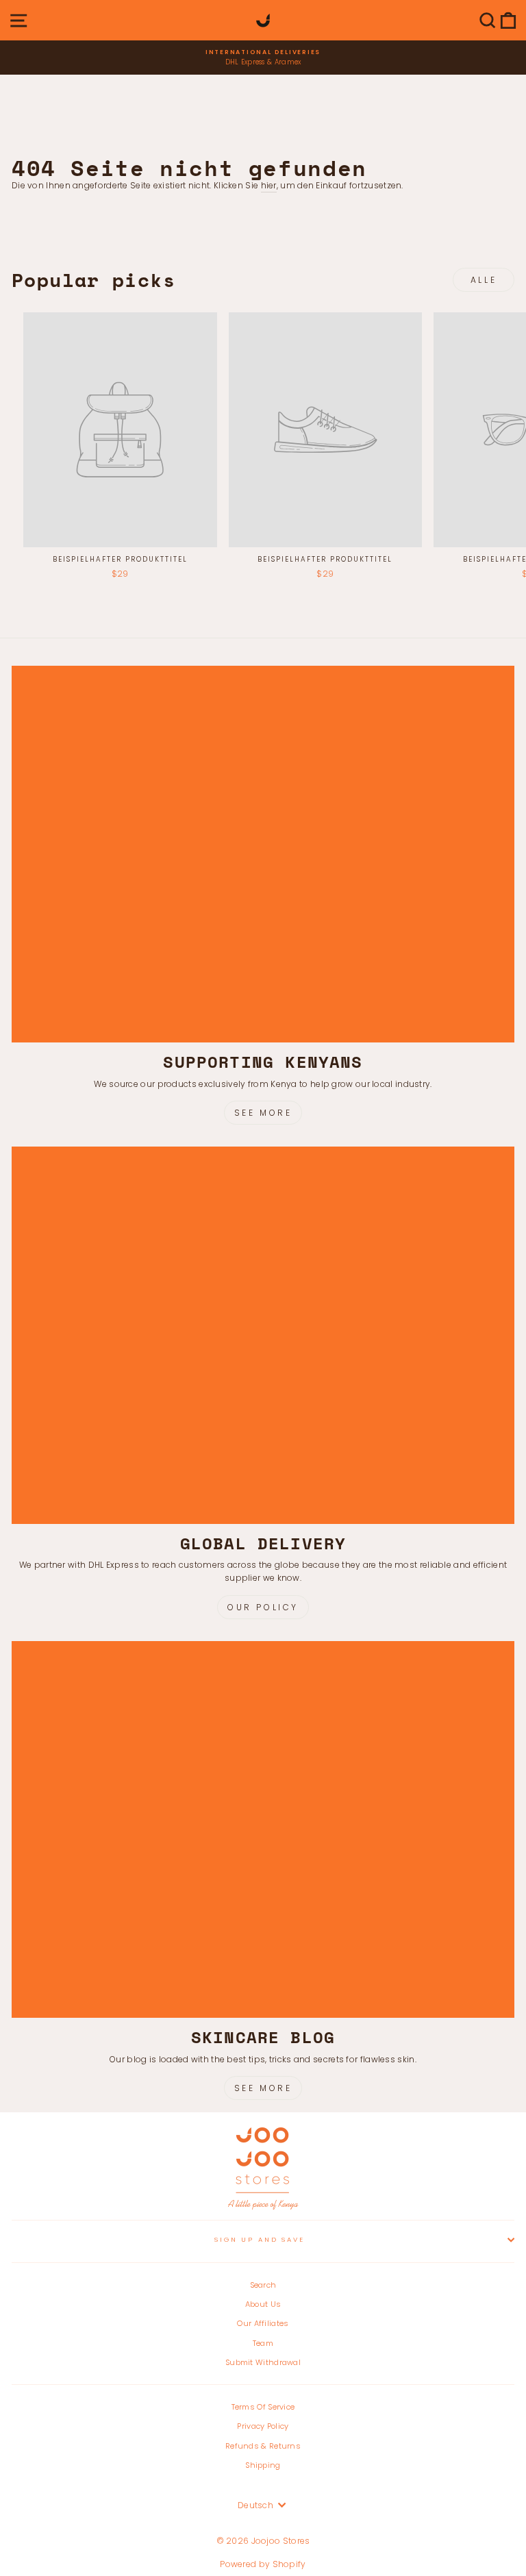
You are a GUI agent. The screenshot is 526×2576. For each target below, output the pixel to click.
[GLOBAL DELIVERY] (263, 1335)
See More (263, 1113)
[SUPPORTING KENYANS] (263, 854)
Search (263, 2285)
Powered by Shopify (263, 2564)
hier (269, 185)
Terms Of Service (263, 2407)
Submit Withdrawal (263, 2362)
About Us (263, 2304)
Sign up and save (260, 2239)
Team (263, 2343)
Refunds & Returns (263, 2446)
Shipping (263, 2465)
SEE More (263, 2088)
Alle (484, 280)
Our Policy (263, 1607)
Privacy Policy (263, 2426)
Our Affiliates (263, 2323)
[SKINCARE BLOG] (263, 1830)
